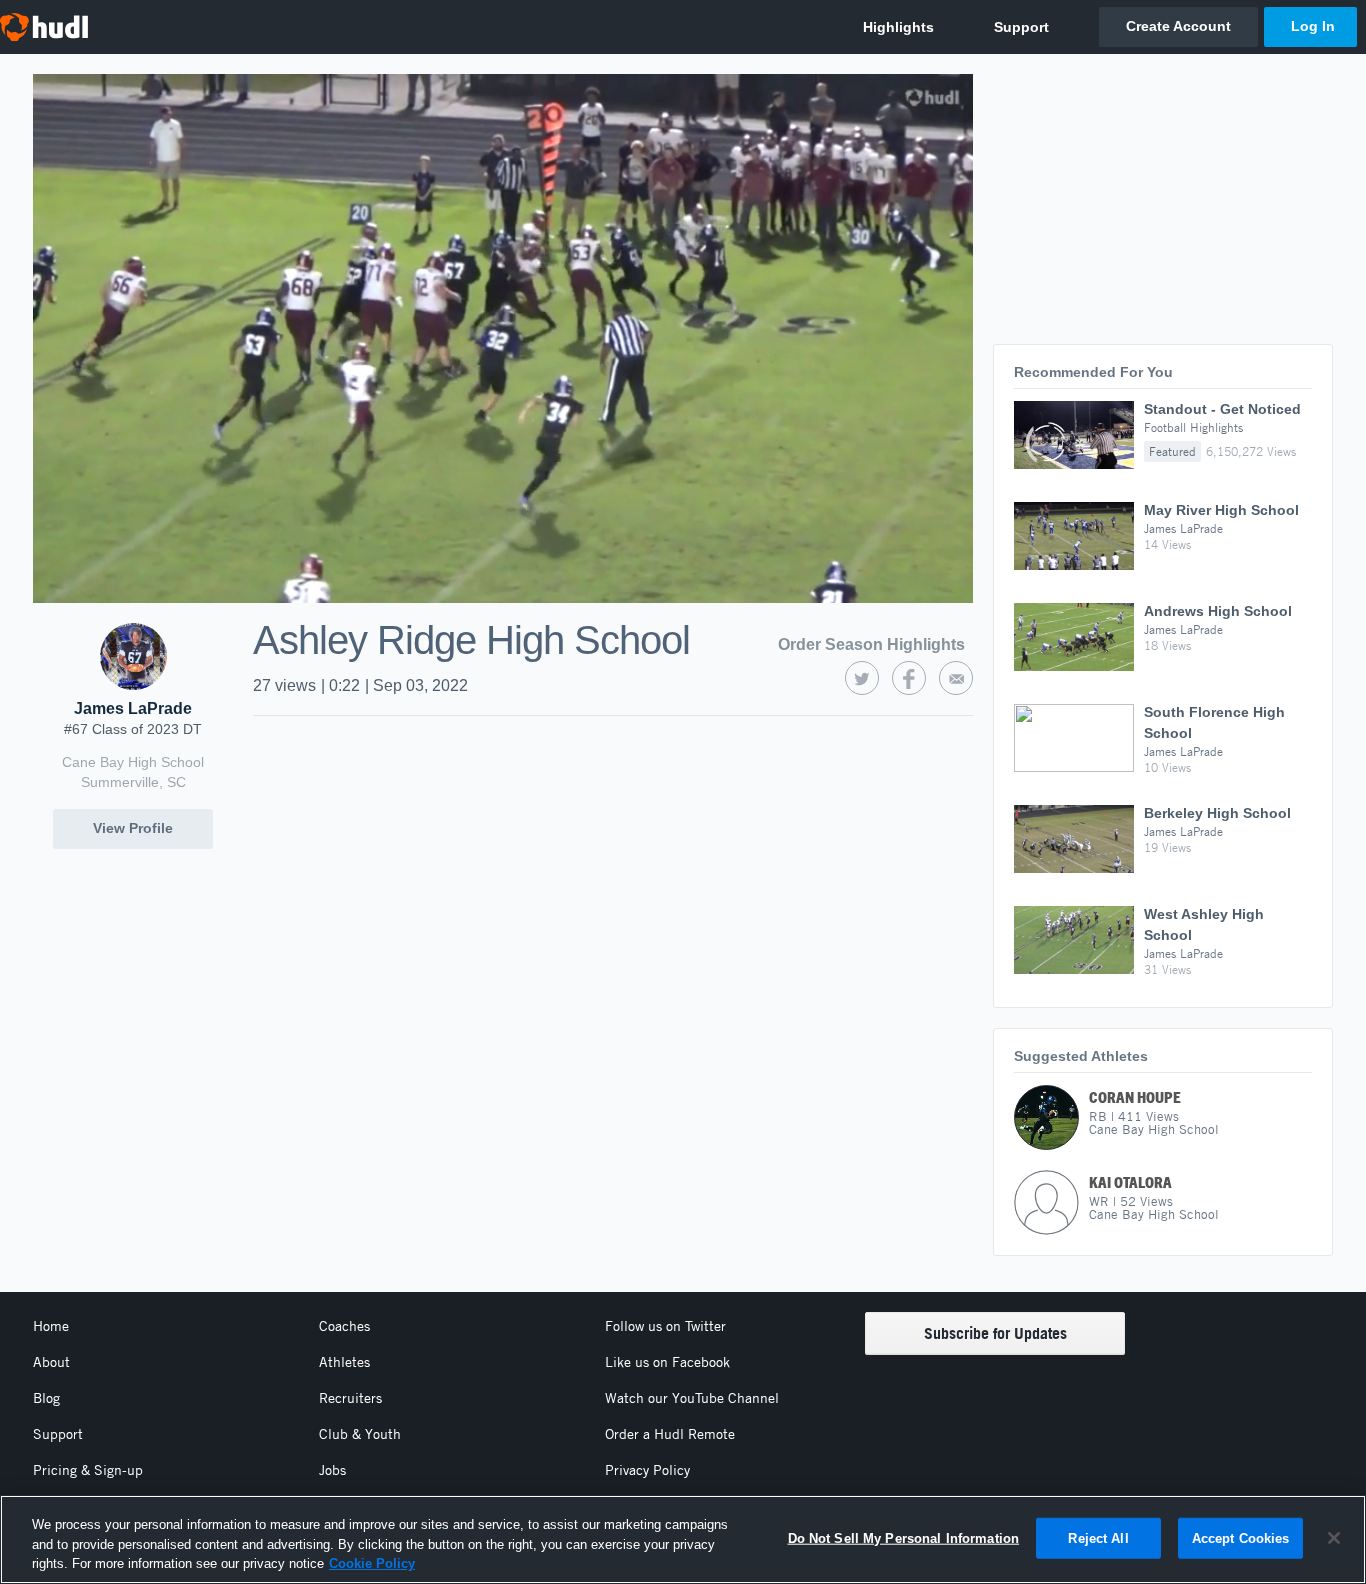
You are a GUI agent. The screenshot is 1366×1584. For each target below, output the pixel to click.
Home (51, 1326)
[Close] (1334, 1538)
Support (58, 1434)
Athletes (344, 1362)
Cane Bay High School (133, 762)
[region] (683, 1539)
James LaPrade (133, 708)
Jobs (332, 1470)
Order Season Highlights (871, 644)
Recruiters (350, 1398)
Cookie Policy (372, 1563)
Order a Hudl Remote (670, 1434)
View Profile (133, 828)
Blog (46, 1398)
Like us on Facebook (667, 1362)
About (51, 1362)
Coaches (344, 1326)
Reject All (1098, 1537)
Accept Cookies (1241, 1537)
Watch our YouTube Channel (692, 1398)
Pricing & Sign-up (88, 1470)
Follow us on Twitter (665, 1326)
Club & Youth (360, 1434)
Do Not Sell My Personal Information (904, 1537)
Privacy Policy (647, 1470)
